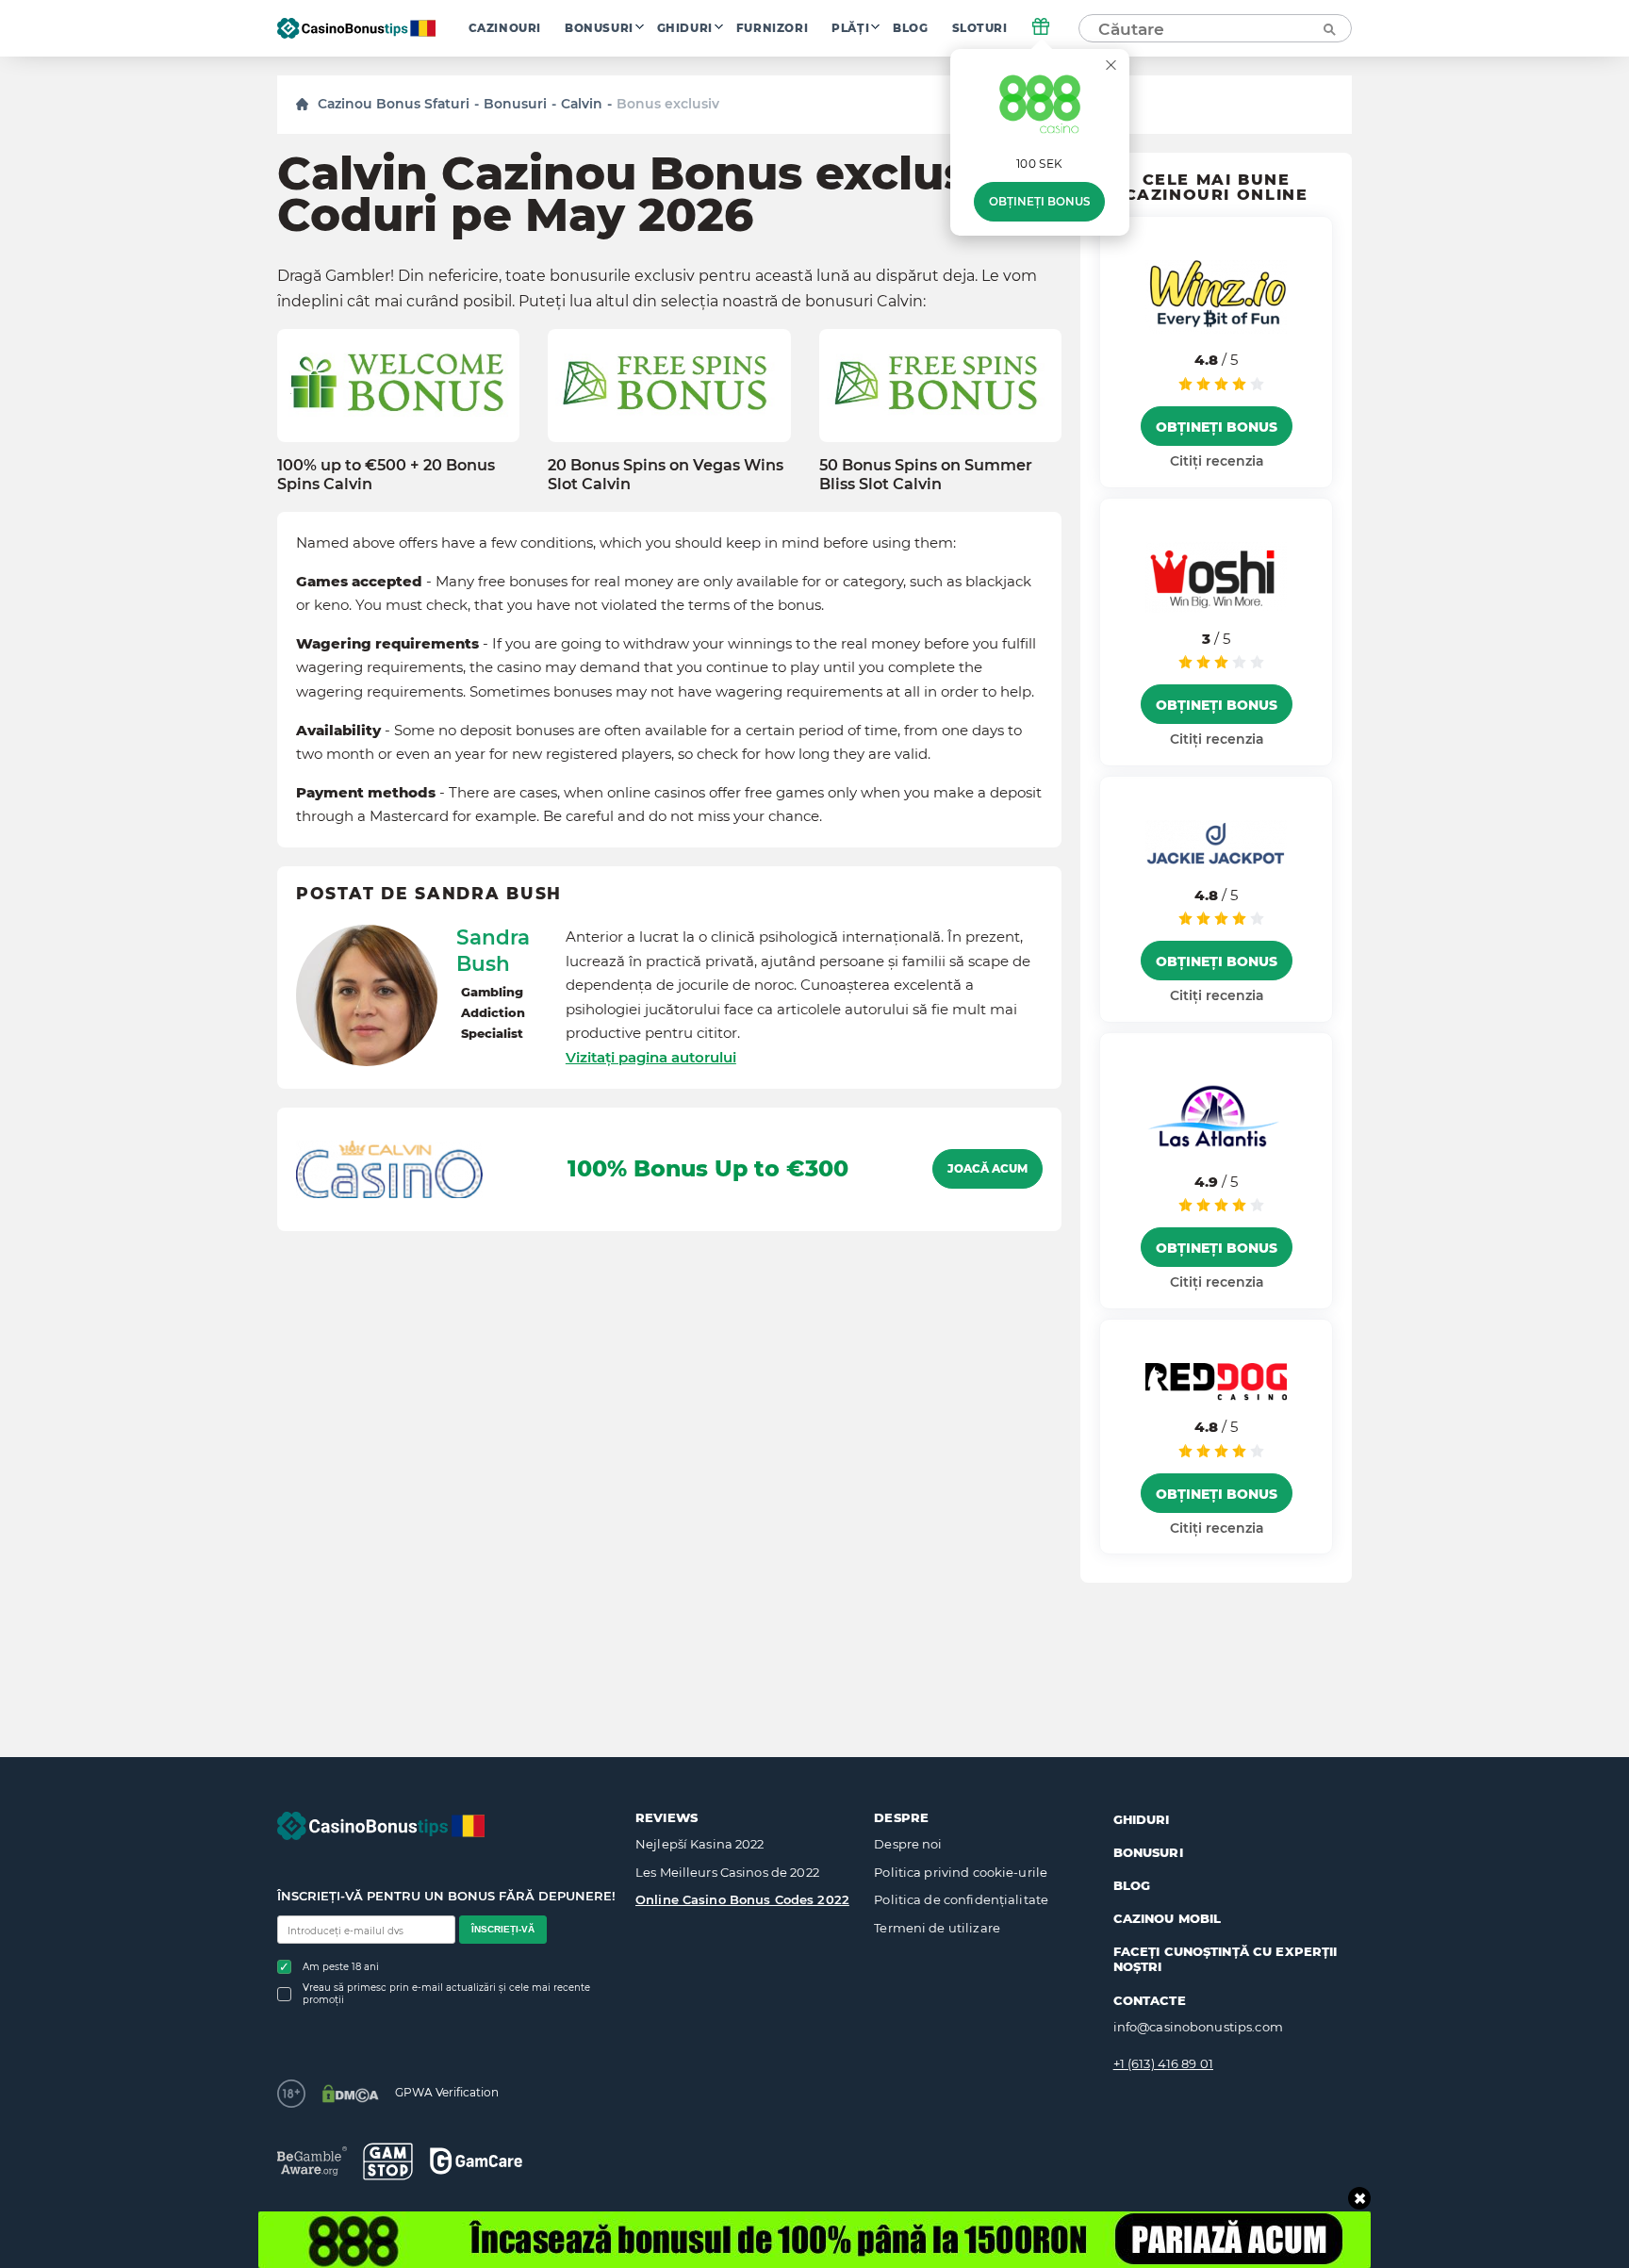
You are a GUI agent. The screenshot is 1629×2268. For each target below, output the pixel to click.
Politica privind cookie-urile (961, 1872)
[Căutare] (1328, 28)
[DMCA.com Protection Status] (350, 2094)
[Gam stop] (388, 2161)
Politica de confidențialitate (961, 1899)
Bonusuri (599, 28)
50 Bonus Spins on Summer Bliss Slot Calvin (926, 474)
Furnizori (772, 28)
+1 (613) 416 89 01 (1163, 2063)
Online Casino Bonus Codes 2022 (742, 1899)
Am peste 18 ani (341, 1967)
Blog (910, 28)
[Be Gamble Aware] (312, 2161)
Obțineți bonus (1039, 202)
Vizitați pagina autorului (651, 1057)
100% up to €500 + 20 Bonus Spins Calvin (386, 474)
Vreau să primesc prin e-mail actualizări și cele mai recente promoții (446, 1994)
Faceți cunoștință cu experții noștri (1226, 1959)
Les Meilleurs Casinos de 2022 (727, 1872)
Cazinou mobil (1168, 1918)
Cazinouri (505, 28)
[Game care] (476, 2161)
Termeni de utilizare (937, 1928)
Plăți (850, 28)
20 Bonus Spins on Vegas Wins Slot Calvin (666, 474)
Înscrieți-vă (503, 1929)
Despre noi (908, 1844)
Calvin (582, 104)
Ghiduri (685, 28)
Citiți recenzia (1217, 461)
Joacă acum (987, 1169)
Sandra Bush (493, 950)
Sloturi (980, 28)
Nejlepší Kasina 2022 (700, 1844)
